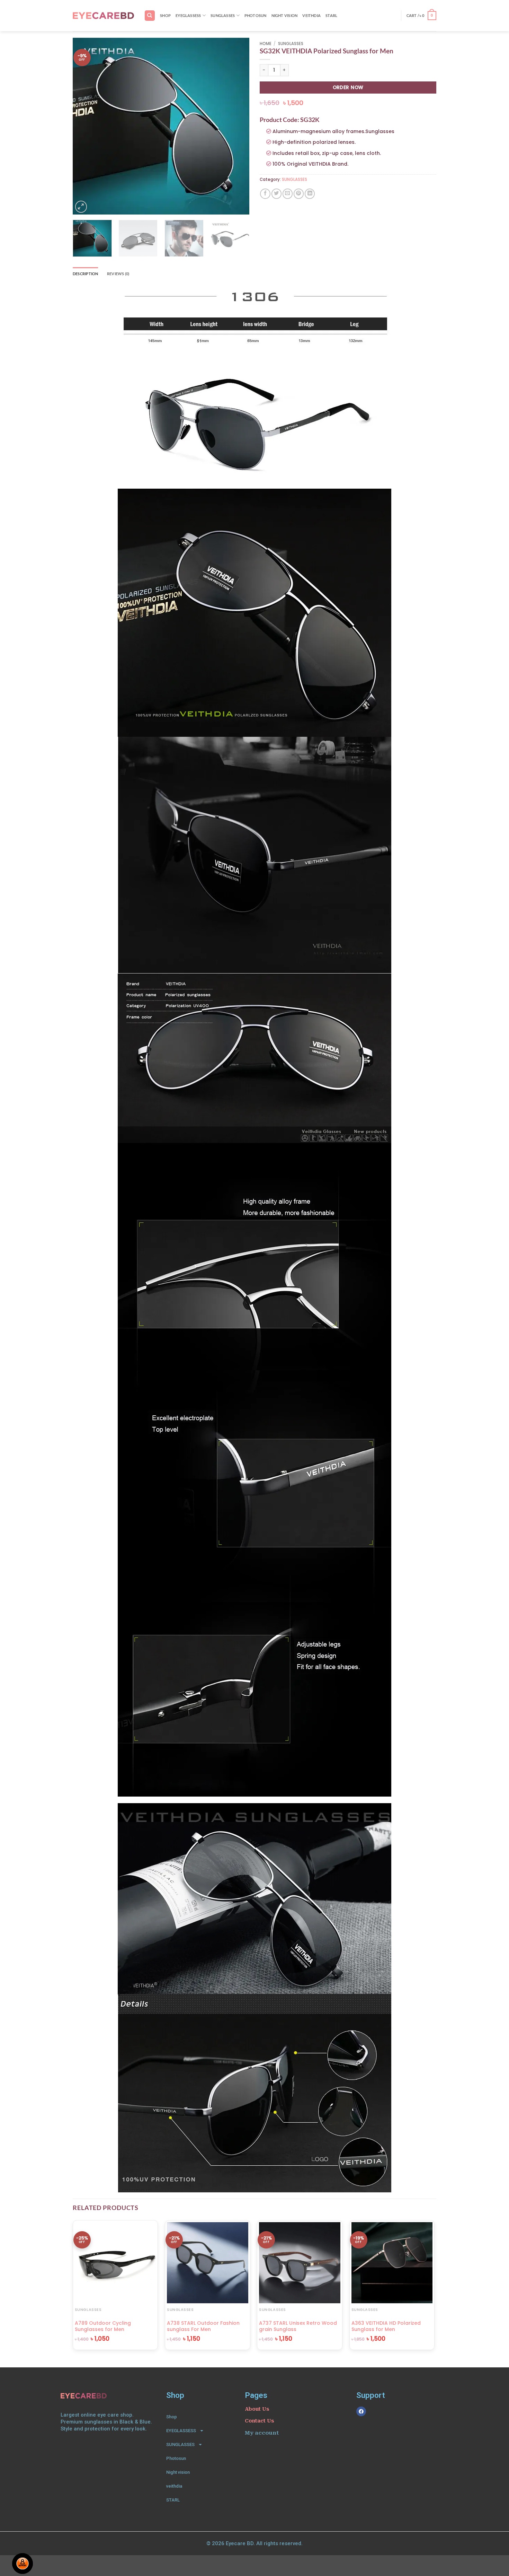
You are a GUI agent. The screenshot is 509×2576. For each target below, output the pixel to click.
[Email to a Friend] (288, 194)
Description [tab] (86, 274)
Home (266, 44)
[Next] (237, 126)
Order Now (348, 87)
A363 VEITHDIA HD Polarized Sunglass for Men (386, 2326)
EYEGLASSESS (188, 15)
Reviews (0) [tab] (118, 274)
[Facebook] (361, 2411)
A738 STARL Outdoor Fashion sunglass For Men (203, 2326)
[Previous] (85, 126)
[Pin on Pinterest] (299, 194)
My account (262, 2433)
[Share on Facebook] (265, 194)
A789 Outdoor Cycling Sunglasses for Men (103, 2326)
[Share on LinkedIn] (310, 194)
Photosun (256, 15)
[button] (421, 16)
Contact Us (259, 2421)
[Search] (150, 15)
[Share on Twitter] (276, 194)
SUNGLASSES (223, 15)
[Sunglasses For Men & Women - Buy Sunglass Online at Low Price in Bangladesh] (103, 16)
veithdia (311, 15)
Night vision (285, 15)
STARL (331, 15)
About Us (257, 2409)
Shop (165, 15)
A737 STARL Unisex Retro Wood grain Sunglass (298, 2326)
